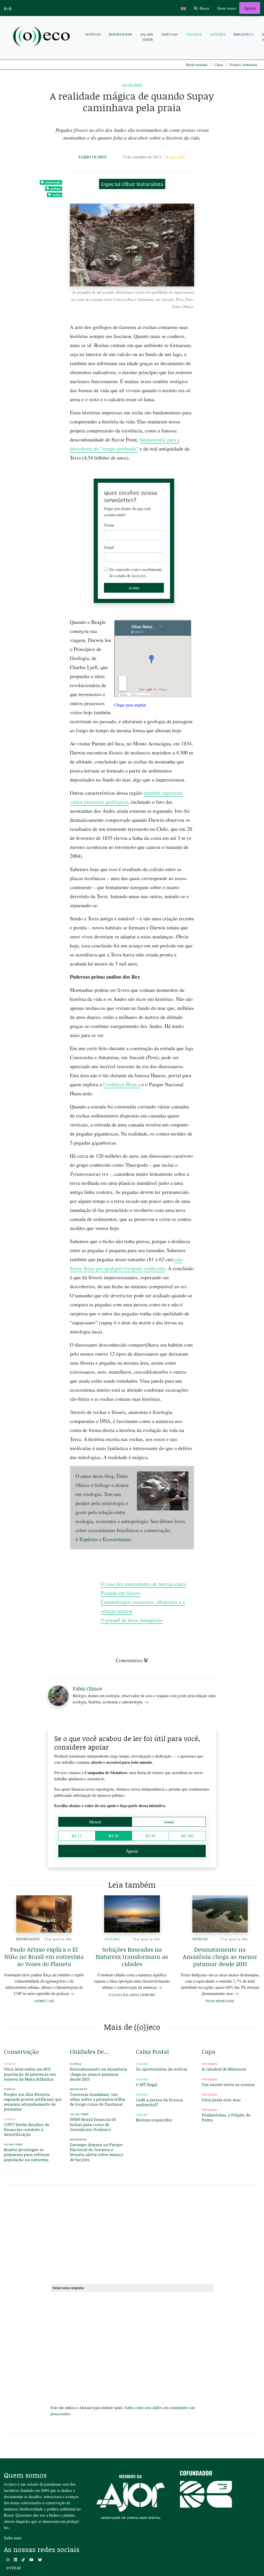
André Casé (44, 2001)
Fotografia (210, 2064)
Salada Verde (147, 37)
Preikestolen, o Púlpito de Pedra (226, 2117)
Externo (10, 2064)
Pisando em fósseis (121, 1593)
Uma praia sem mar (221, 2100)
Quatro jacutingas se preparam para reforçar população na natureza (27, 2154)
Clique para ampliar (130, 705)
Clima (219, 65)
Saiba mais (13, 2538)
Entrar (14, 2568)
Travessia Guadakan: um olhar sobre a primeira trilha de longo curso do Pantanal (97, 2099)
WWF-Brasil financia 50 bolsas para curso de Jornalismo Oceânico (93, 2124)
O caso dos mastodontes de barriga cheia (143, 1584)
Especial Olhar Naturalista (132, 184)
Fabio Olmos (93, 157)
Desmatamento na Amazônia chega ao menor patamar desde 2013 (220, 1957)
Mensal (95, 1822)
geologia (56, 188)
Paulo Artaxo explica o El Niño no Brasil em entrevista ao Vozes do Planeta (44, 1957)
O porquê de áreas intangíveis (132, 1620)
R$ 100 (187, 1836)
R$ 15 (77, 1836)
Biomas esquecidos (154, 2120)
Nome (109, 525)
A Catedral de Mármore (224, 2069)
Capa (209, 2051)
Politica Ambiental (243, 65)
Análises (217, 34)
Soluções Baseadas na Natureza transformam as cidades (132, 1957)
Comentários (129, 1660)
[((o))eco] (43, 37)
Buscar (204, 8)
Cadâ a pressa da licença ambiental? (159, 2102)
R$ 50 (150, 1836)
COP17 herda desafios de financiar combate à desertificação (27, 2129)
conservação (53, 182)
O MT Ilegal (147, 2084)
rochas (56, 195)
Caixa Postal (152, 2051)
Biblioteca (244, 34)
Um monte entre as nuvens (228, 2084)
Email (109, 547)
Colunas (194, 34)
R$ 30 (114, 1836)
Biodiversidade (197, 65)
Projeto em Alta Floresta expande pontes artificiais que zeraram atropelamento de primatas (33, 2102)
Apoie (250, 8)
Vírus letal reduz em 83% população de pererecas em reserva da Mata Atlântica (30, 2074)
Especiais (170, 34)
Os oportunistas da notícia (162, 2069)
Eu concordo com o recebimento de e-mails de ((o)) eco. (136, 572)
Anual (169, 1822)
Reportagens (120, 34)
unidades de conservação (90, 2051)
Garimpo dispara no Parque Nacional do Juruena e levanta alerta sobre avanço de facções (97, 2152)
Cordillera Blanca (122, 1084)
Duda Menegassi (220, 2001)
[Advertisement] (231, 913)
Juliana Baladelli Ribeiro (132, 1995)
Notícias (93, 34)
